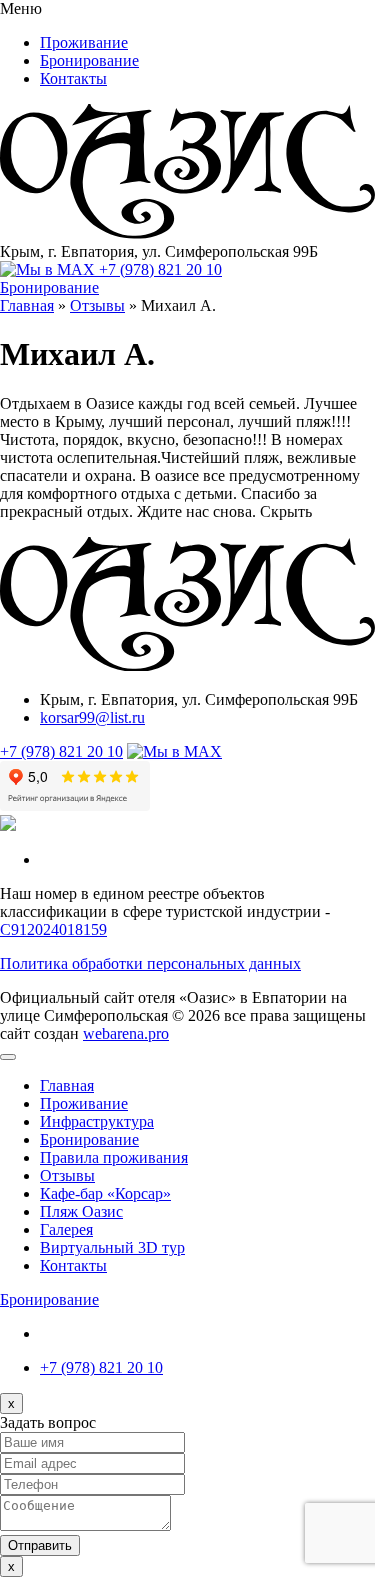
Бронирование (89, 60)
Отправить (40, 1545)
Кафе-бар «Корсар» (105, 1193)
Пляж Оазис (81, 1211)
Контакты (73, 78)
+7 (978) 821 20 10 (160, 269)
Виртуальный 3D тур (112, 1247)
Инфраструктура (97, 1121)
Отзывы (67, 1175)
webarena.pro (126, 1033)
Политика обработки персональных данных (150, 963)
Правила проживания (114, 1157)
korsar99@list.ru (92, 717)
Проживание (84, 42)
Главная (67, 1085)
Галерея (66, 1229)
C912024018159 (53, 929)
